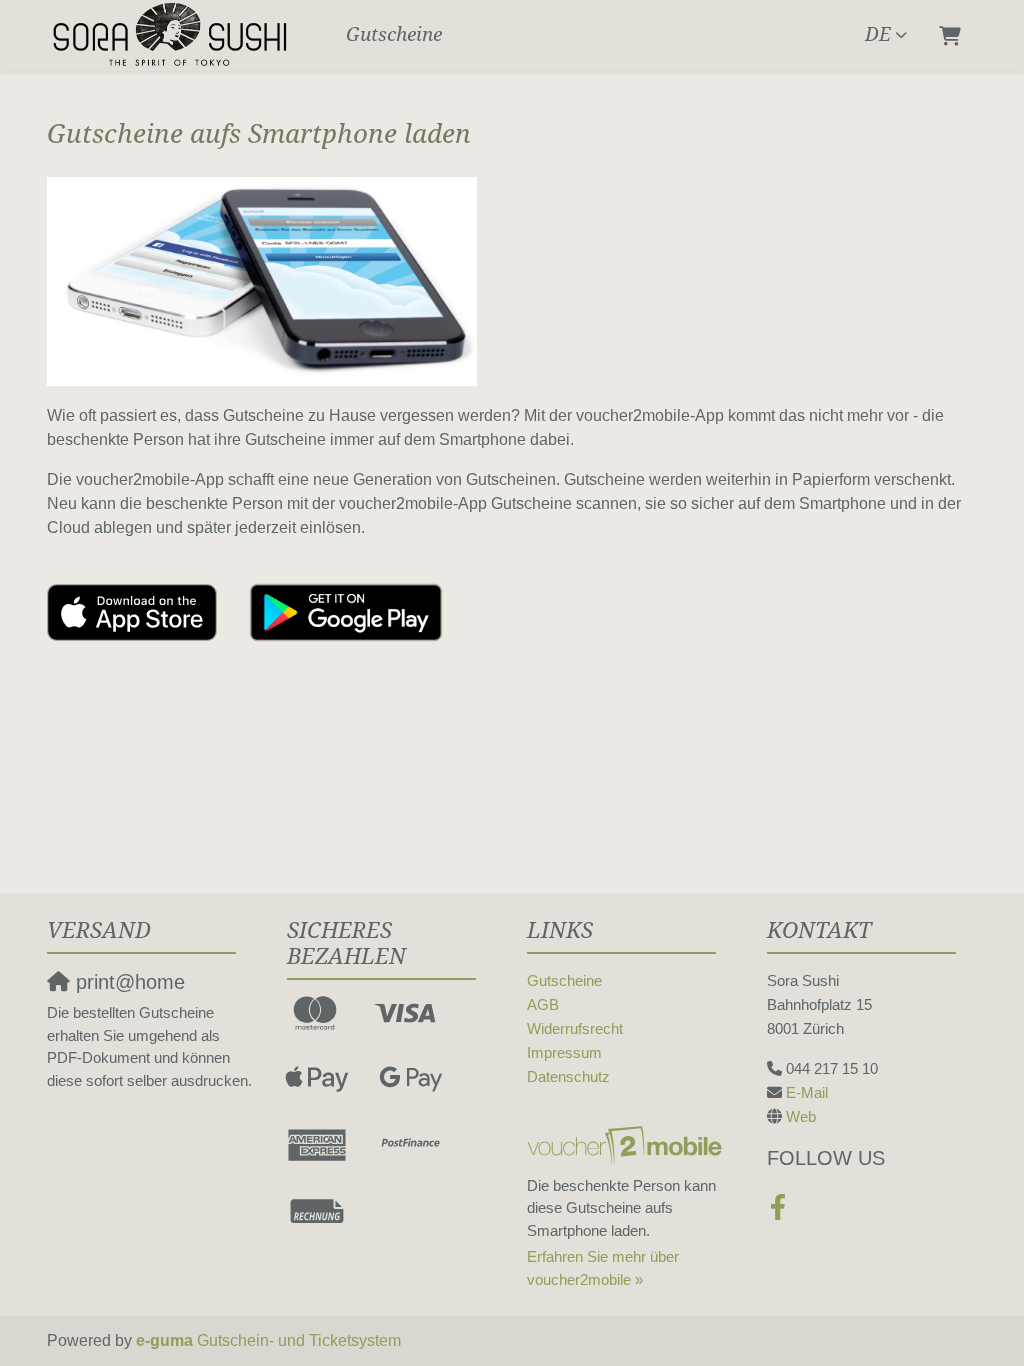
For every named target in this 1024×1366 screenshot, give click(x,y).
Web (801, 1116)
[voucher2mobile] (627, 1145)
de (878, 34)
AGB (543, 1004)
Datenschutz (568, 1076)
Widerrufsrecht (575, 1028)
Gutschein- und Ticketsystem (268, 1340)
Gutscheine (394, 34)
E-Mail (807, 1092)
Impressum (564, 1052)
